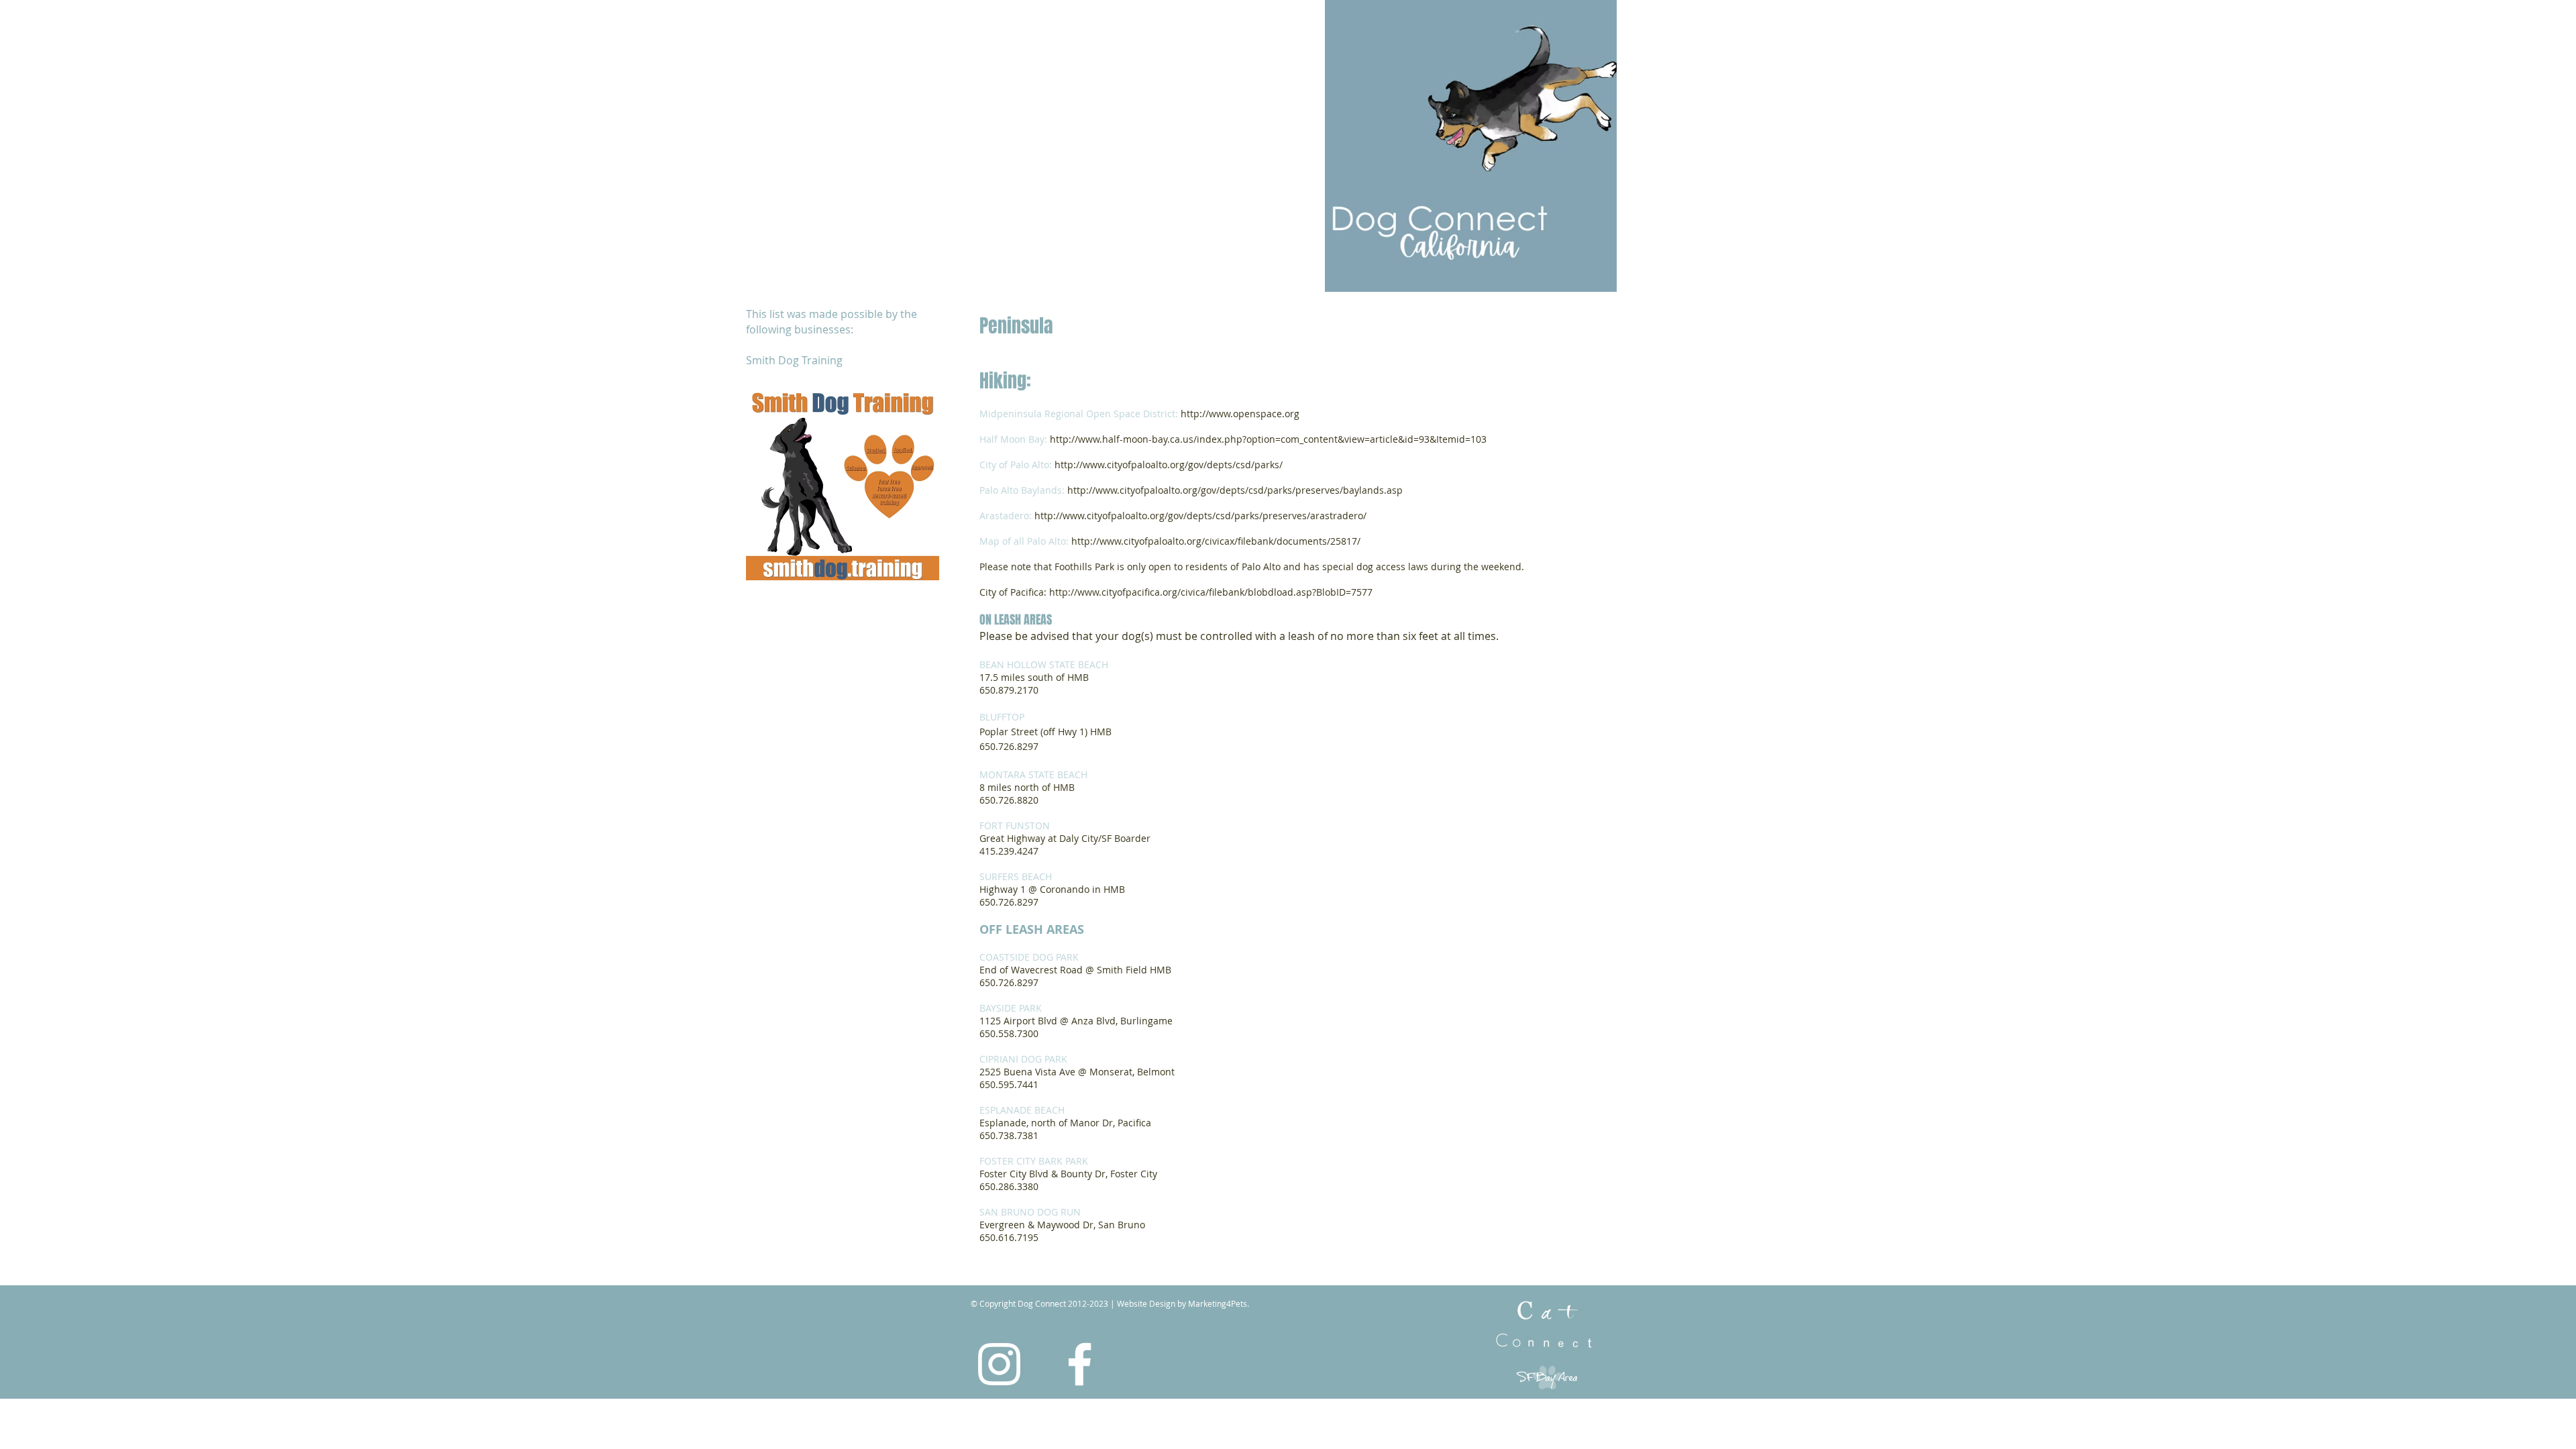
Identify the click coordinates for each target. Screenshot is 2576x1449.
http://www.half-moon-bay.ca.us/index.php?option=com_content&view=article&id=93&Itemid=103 (1267, 439)
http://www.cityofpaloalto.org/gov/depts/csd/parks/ (1169, 465)
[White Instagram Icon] (999, 1364)
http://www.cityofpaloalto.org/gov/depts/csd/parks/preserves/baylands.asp (1235, 490)
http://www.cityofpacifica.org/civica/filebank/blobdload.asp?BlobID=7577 (1211, 592)
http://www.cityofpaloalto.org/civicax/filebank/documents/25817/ (1216, 541)
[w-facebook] (1080, 1364)
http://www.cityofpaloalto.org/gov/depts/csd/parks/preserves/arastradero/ (1200, 516)
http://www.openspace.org (1240, 414)
